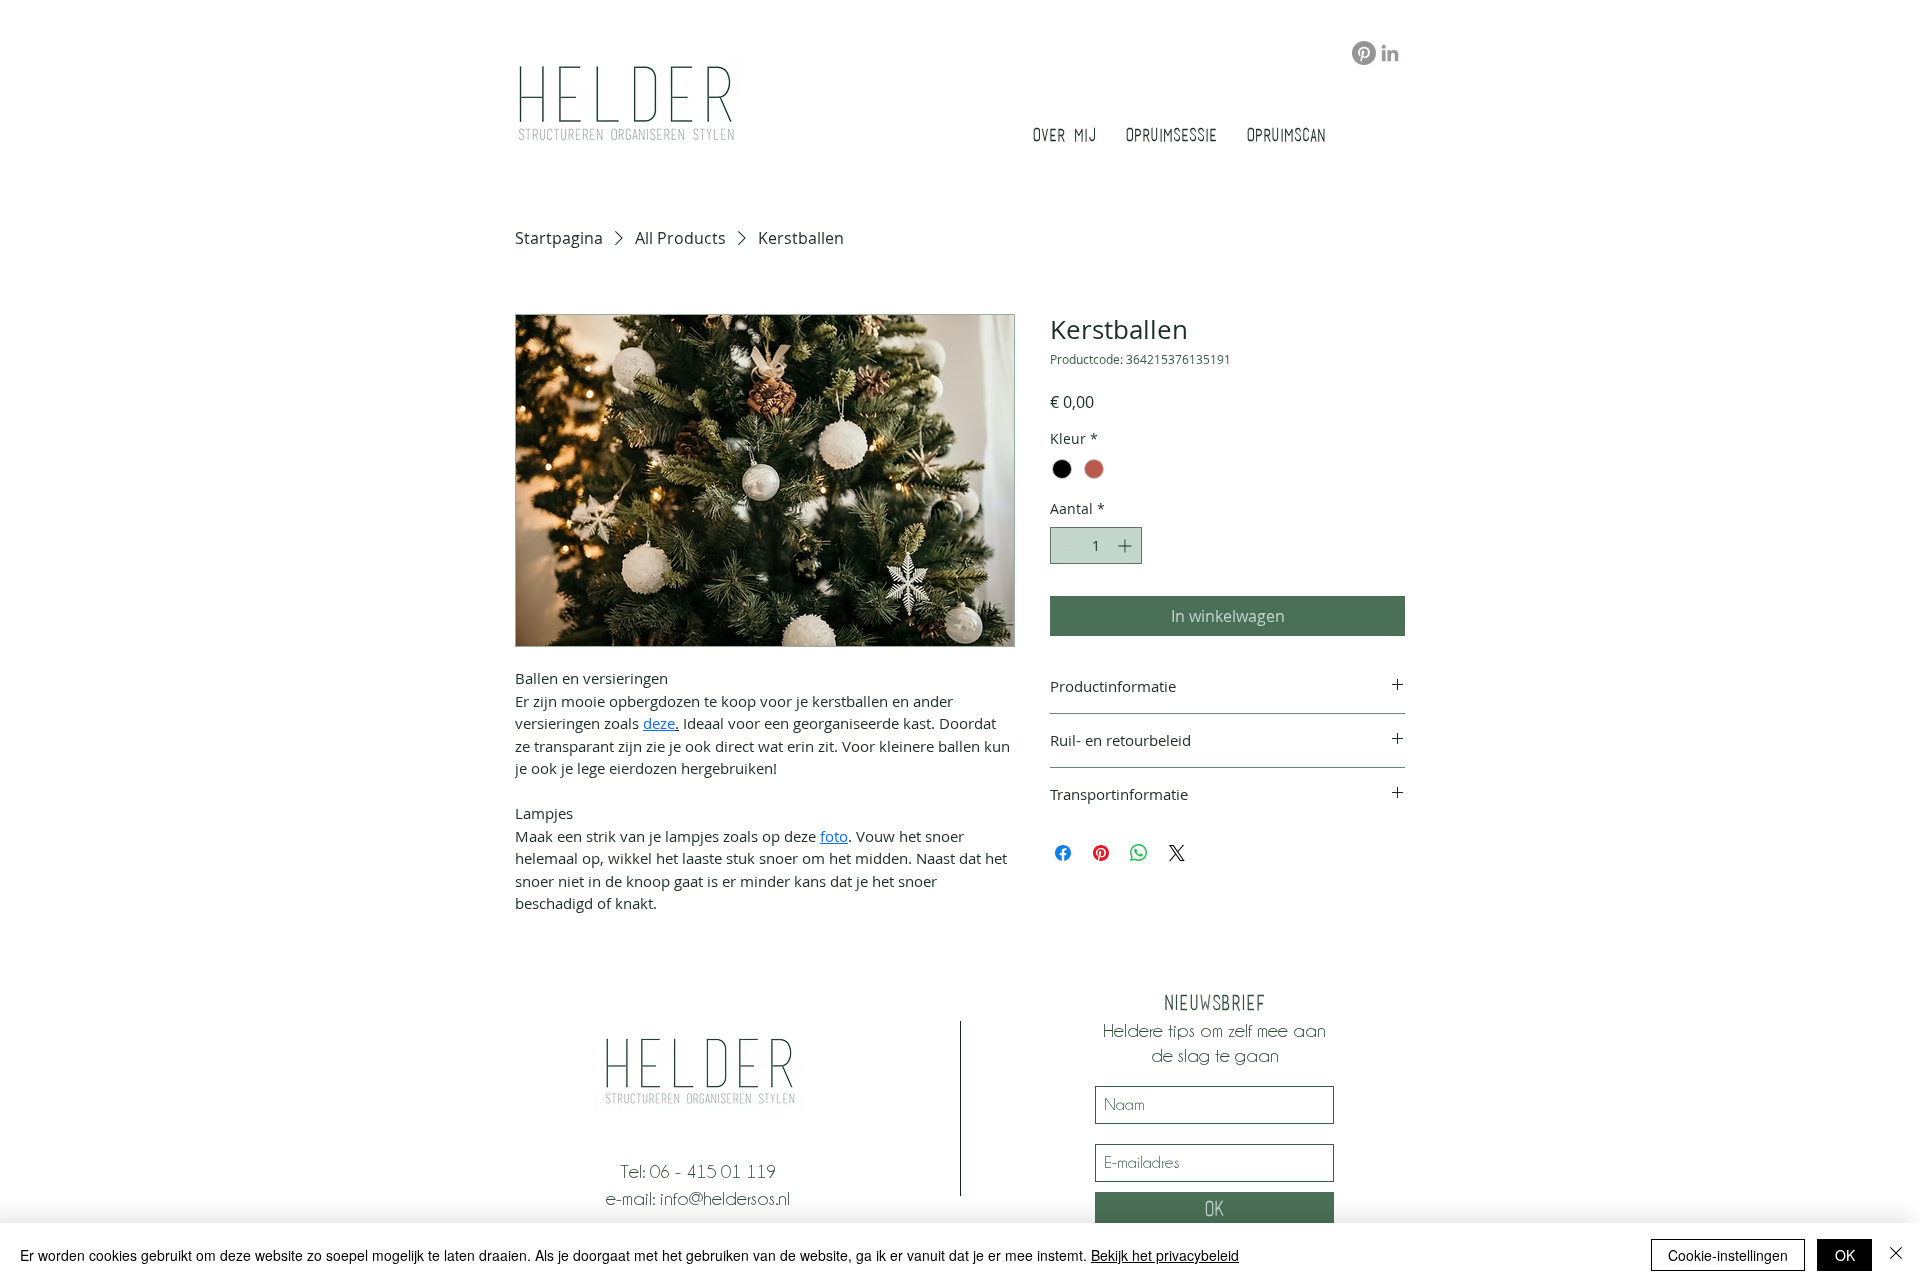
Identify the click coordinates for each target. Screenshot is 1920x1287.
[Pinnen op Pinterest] (1101, 853)
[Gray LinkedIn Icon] (1390, 53)
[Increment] (1126, 545)
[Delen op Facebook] (1063, 853)
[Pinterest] (1364, 53)
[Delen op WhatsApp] (1139, 853)
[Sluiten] (1896, 1255)
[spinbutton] (1096, 545)
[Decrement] (1065, 545)
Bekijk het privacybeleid (1165, 1255)
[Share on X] (1177, 853)
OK (1845, 1255)
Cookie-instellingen (1728, 1255)
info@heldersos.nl (725, 1198)
